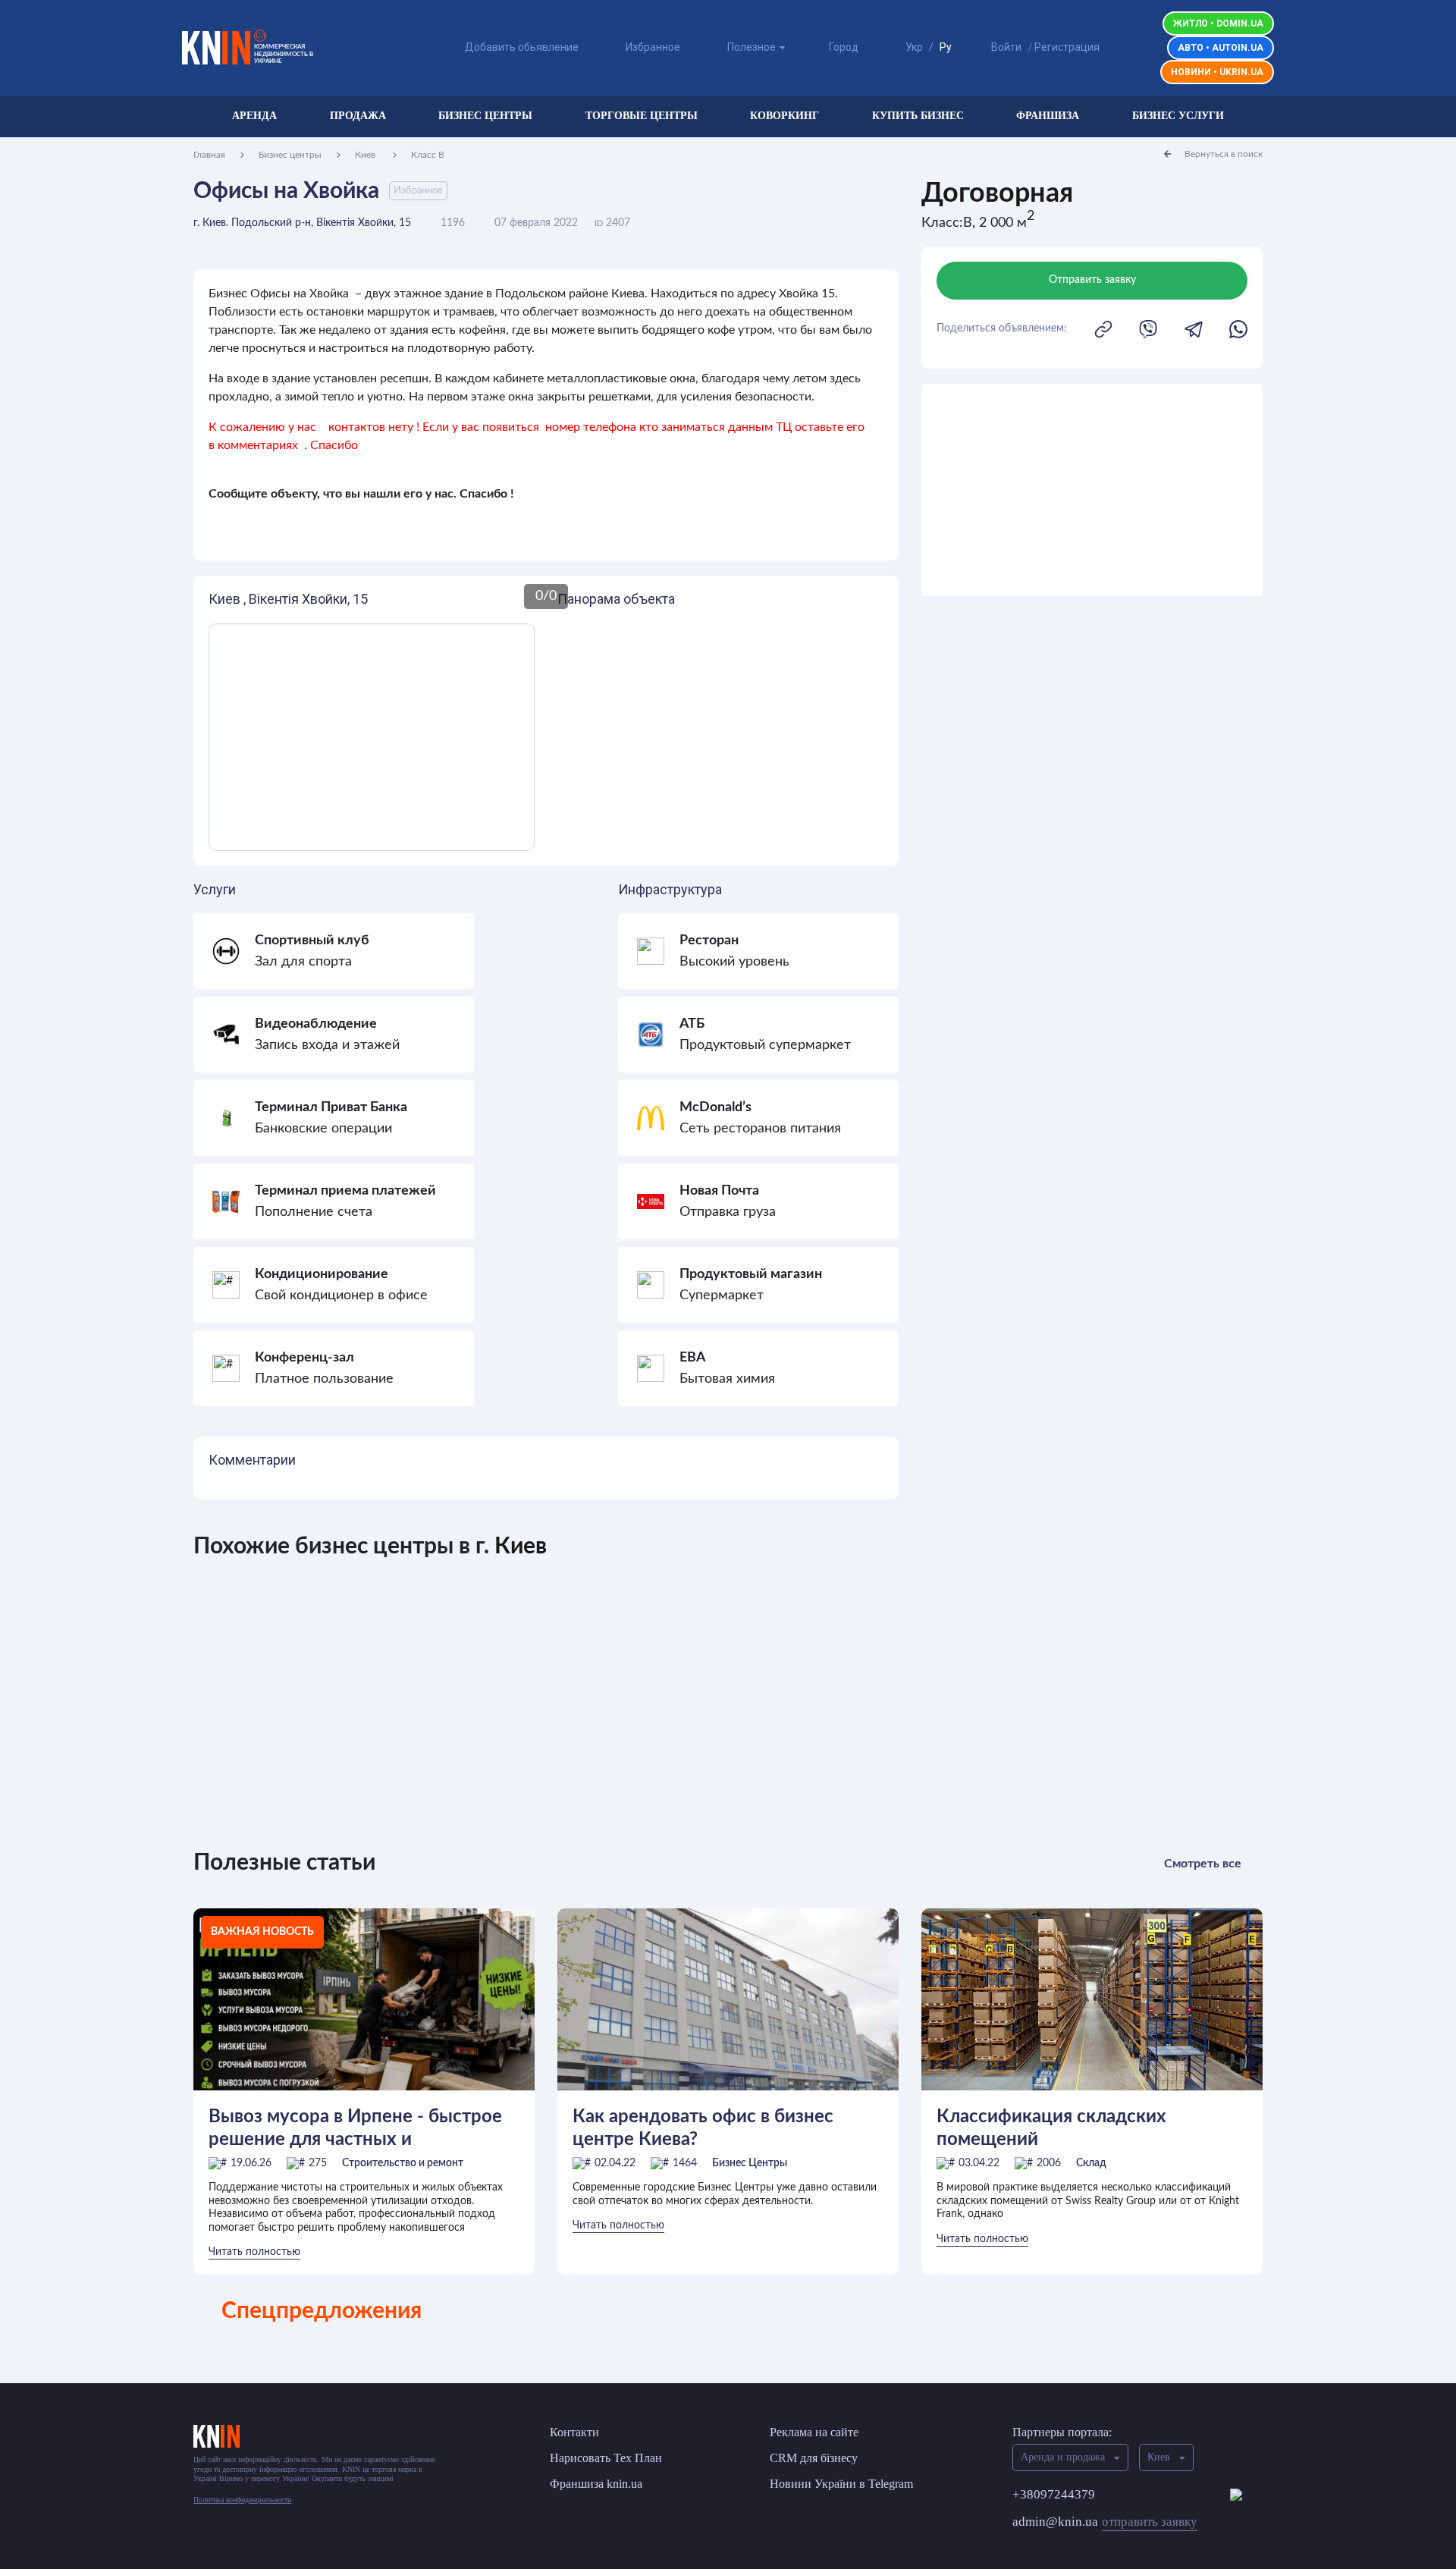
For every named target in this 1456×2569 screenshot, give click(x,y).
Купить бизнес (918, 116)
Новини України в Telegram (841, 2484)
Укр (914, 47)
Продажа (358, 116)
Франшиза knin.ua (596, 2484)
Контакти (574, 2432)
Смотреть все (1203, 1864)
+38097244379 (1054, 2494)
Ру (946, 47)
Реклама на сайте (814, 2432)
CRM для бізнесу (814, 2458)
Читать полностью (254, 2252)
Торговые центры (642, 116)
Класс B (428, 155)
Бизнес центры (485, 116)
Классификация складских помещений (1051, 2128)
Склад (1091, 2163)
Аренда (254, 116)
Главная (209, 155)
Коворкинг (784, 116)
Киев (366, 155)
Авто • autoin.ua (1221, 48)
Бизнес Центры (750, 2163)
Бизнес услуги (1178, 116)
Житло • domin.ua (1218, 24)
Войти (1006, 47)
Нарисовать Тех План (606, 2458)
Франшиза (1048, 116)
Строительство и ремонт (403, 2163)
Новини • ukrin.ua (1217, 72)
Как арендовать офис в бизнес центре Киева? (703, 2128)
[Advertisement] (1092, 490)
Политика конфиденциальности (242, 2500)
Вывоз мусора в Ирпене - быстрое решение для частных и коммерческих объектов (355, 2129)
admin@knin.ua (1105, 2522)
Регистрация (1067, 47)
